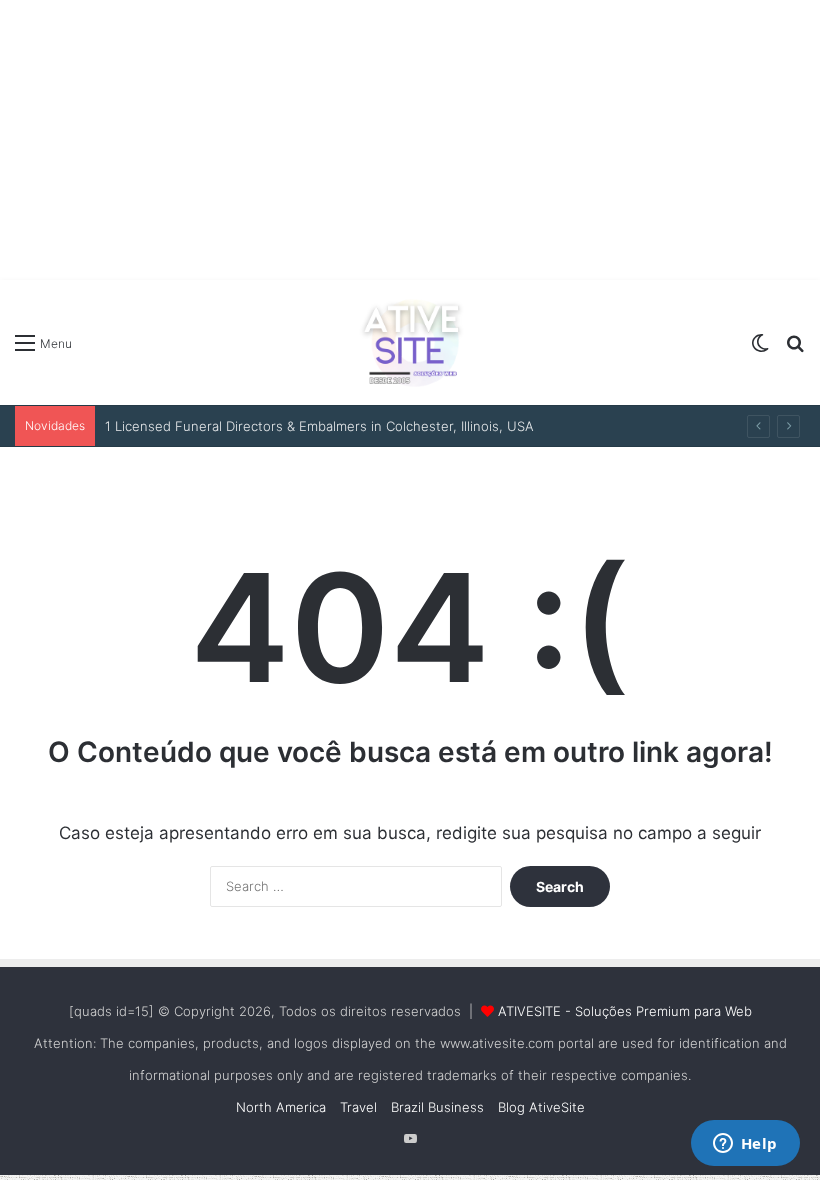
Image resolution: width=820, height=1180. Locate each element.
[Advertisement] (410, 140)
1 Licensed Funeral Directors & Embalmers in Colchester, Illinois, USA (319, 426)
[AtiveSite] (410, 342)
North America (281, 1107)
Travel (358, 1107)
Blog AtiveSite (541, 1107)
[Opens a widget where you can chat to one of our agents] (745, 1145)
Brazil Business (437, 1107)
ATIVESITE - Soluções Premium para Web (625, 1011)
